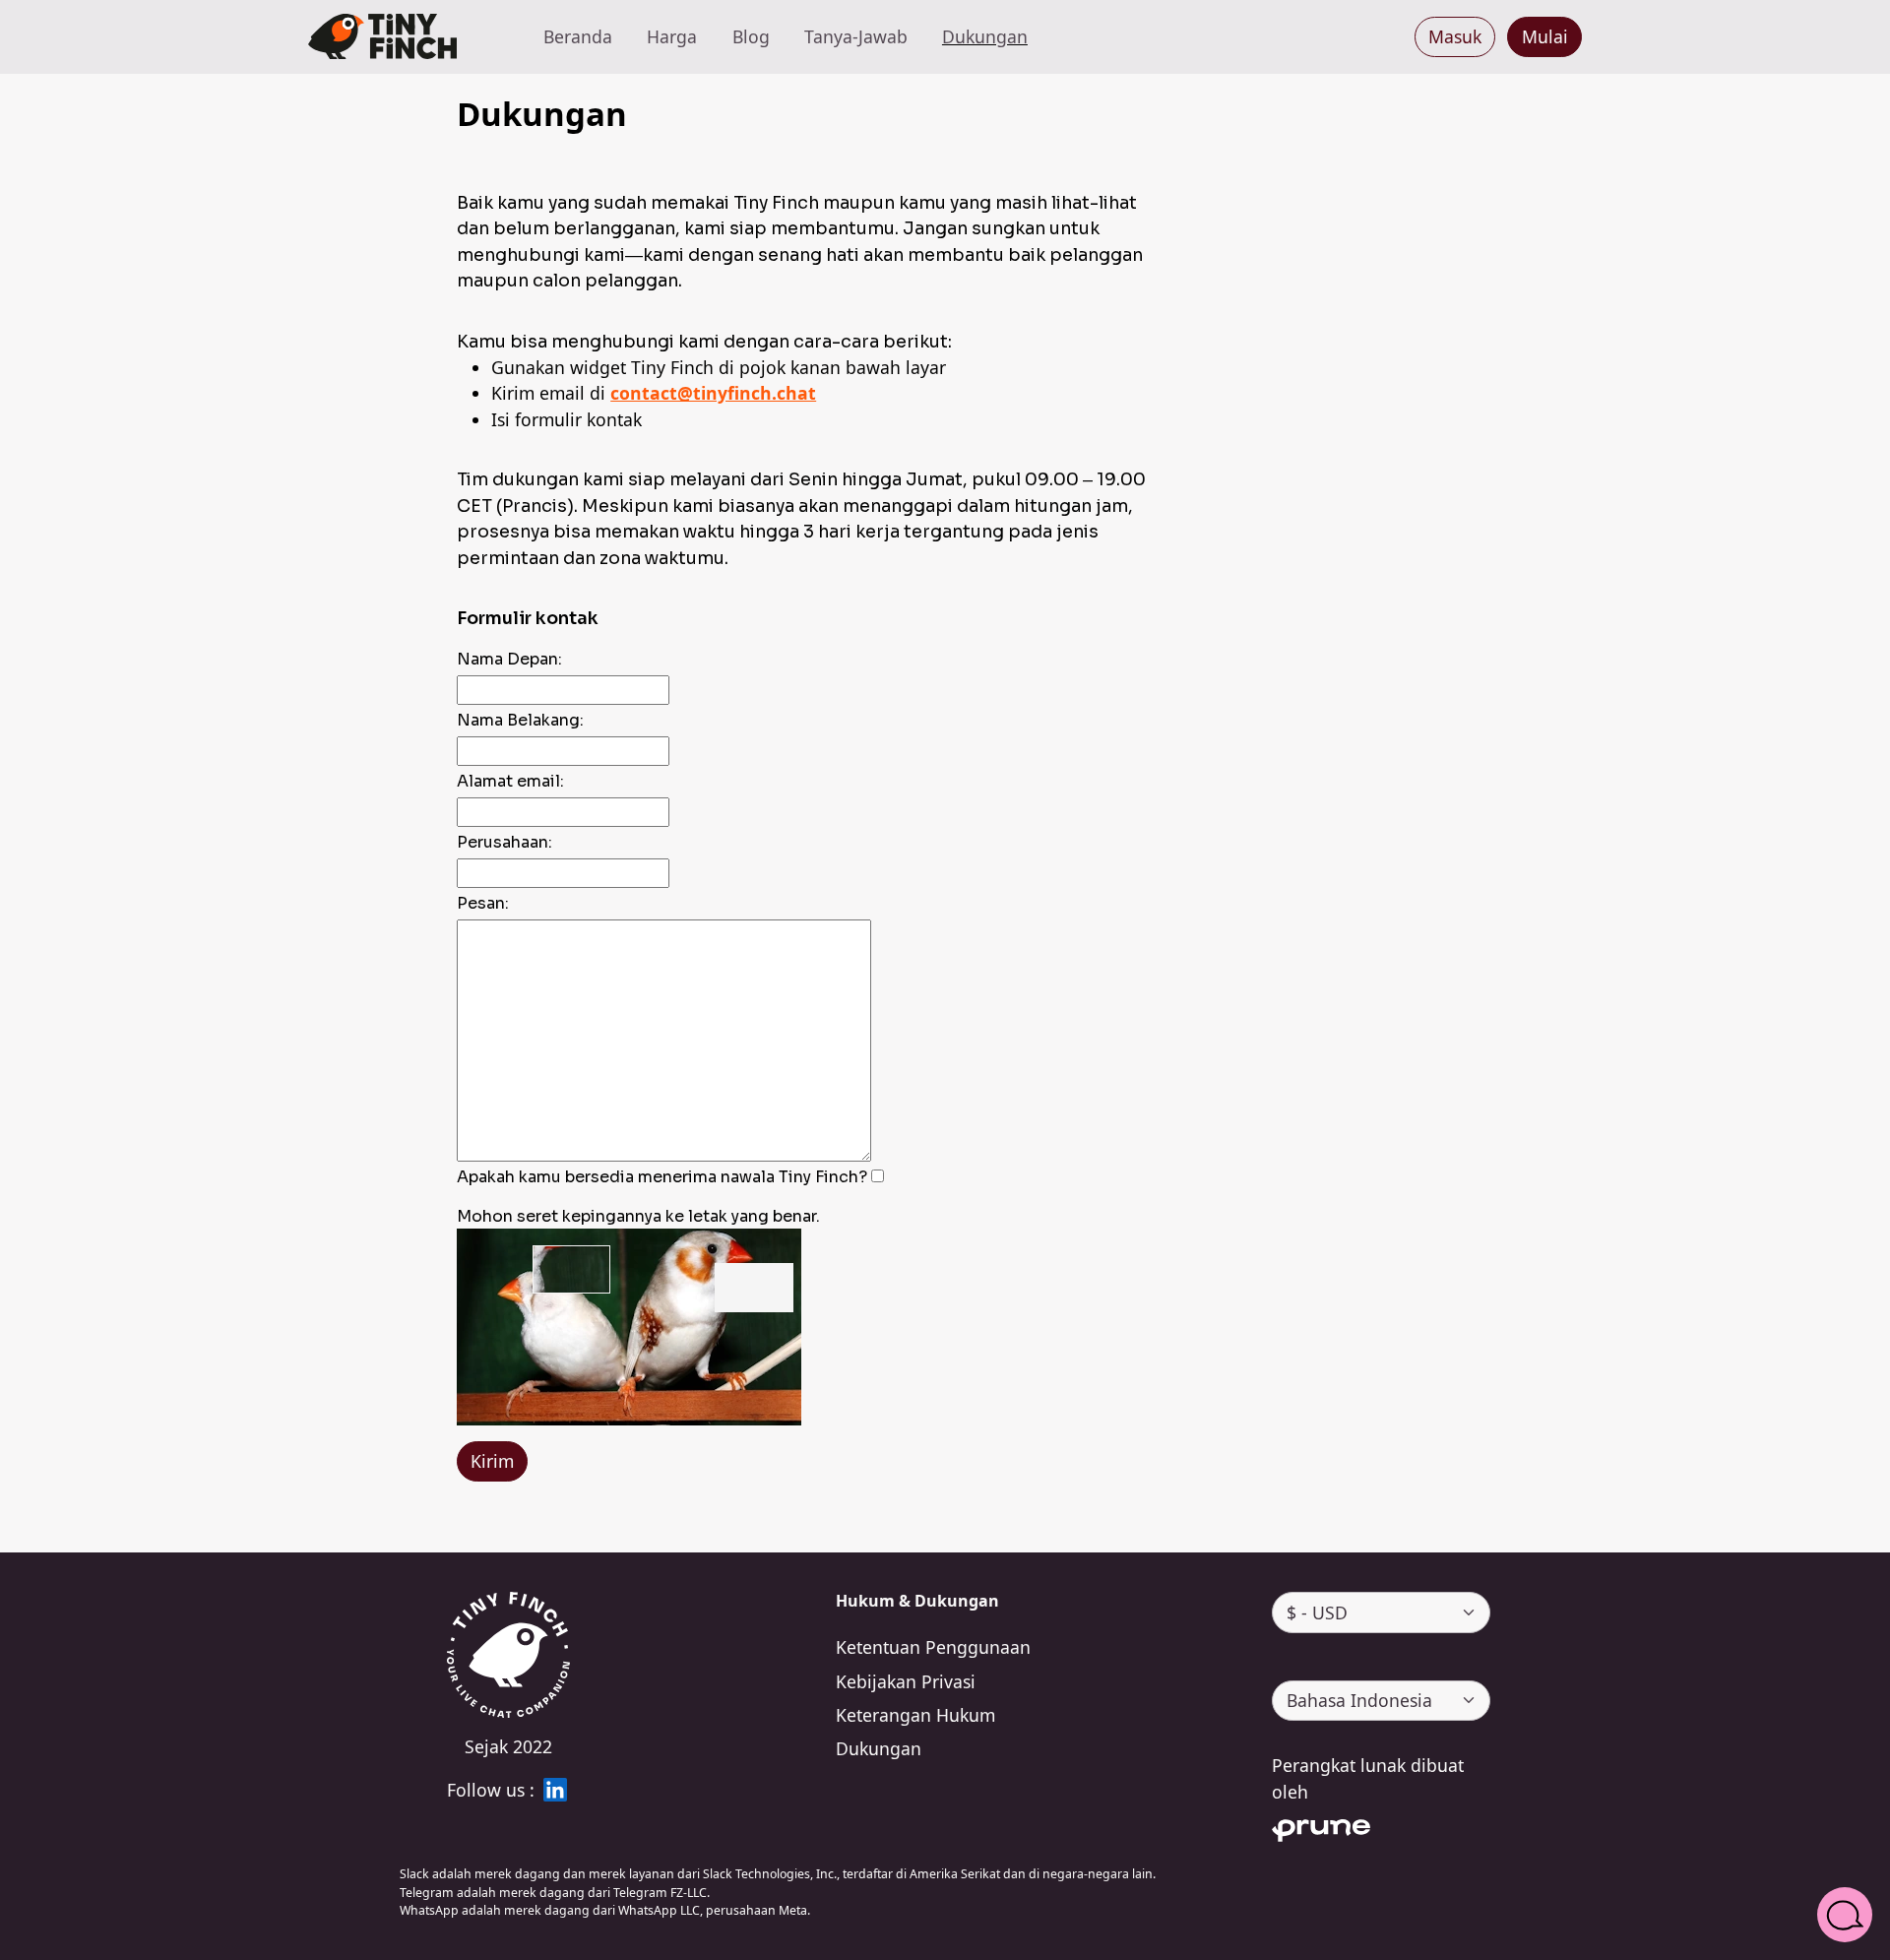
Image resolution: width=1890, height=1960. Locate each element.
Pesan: (483, 903)
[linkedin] (555, 1790)
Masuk (1455, 36)
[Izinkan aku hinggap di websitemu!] (382, 37)
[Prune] (1381, 1827)
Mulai (1545, 36)
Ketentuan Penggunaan (933, 1647)
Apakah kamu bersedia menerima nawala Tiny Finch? (662, 1177)
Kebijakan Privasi (906, 1681)
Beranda (578, 36)
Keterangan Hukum (915, 1715)
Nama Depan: (509, 659)
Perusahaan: (504, 842)
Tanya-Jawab (856, 36)
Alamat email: (510, 781)
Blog (751, 36)
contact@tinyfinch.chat (713, 393)
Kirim (492, 1461)
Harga (672, 36)
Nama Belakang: (520, 720)
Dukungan (985, 36)
